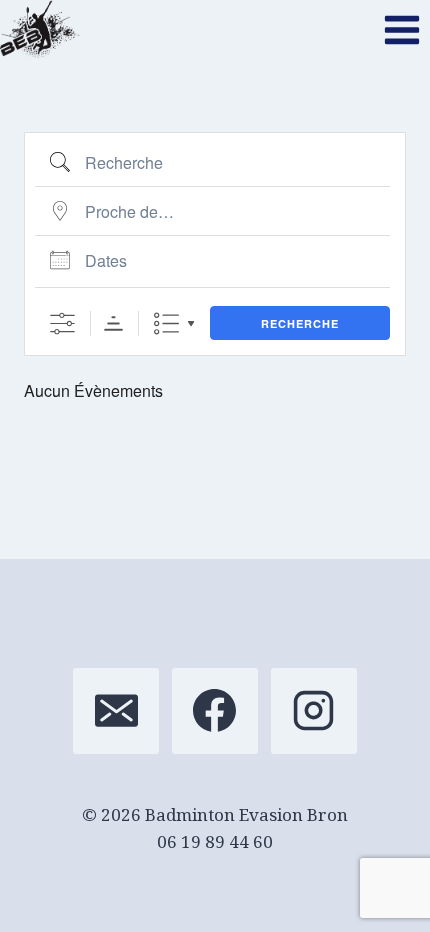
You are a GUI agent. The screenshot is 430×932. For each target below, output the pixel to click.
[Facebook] (215, 711)
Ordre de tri (113, 323)
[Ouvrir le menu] (401, 29)
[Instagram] (314, 711)
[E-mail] (116, 711)
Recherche (300, 323)
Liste (166, 323)
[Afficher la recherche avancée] (62, 323)
